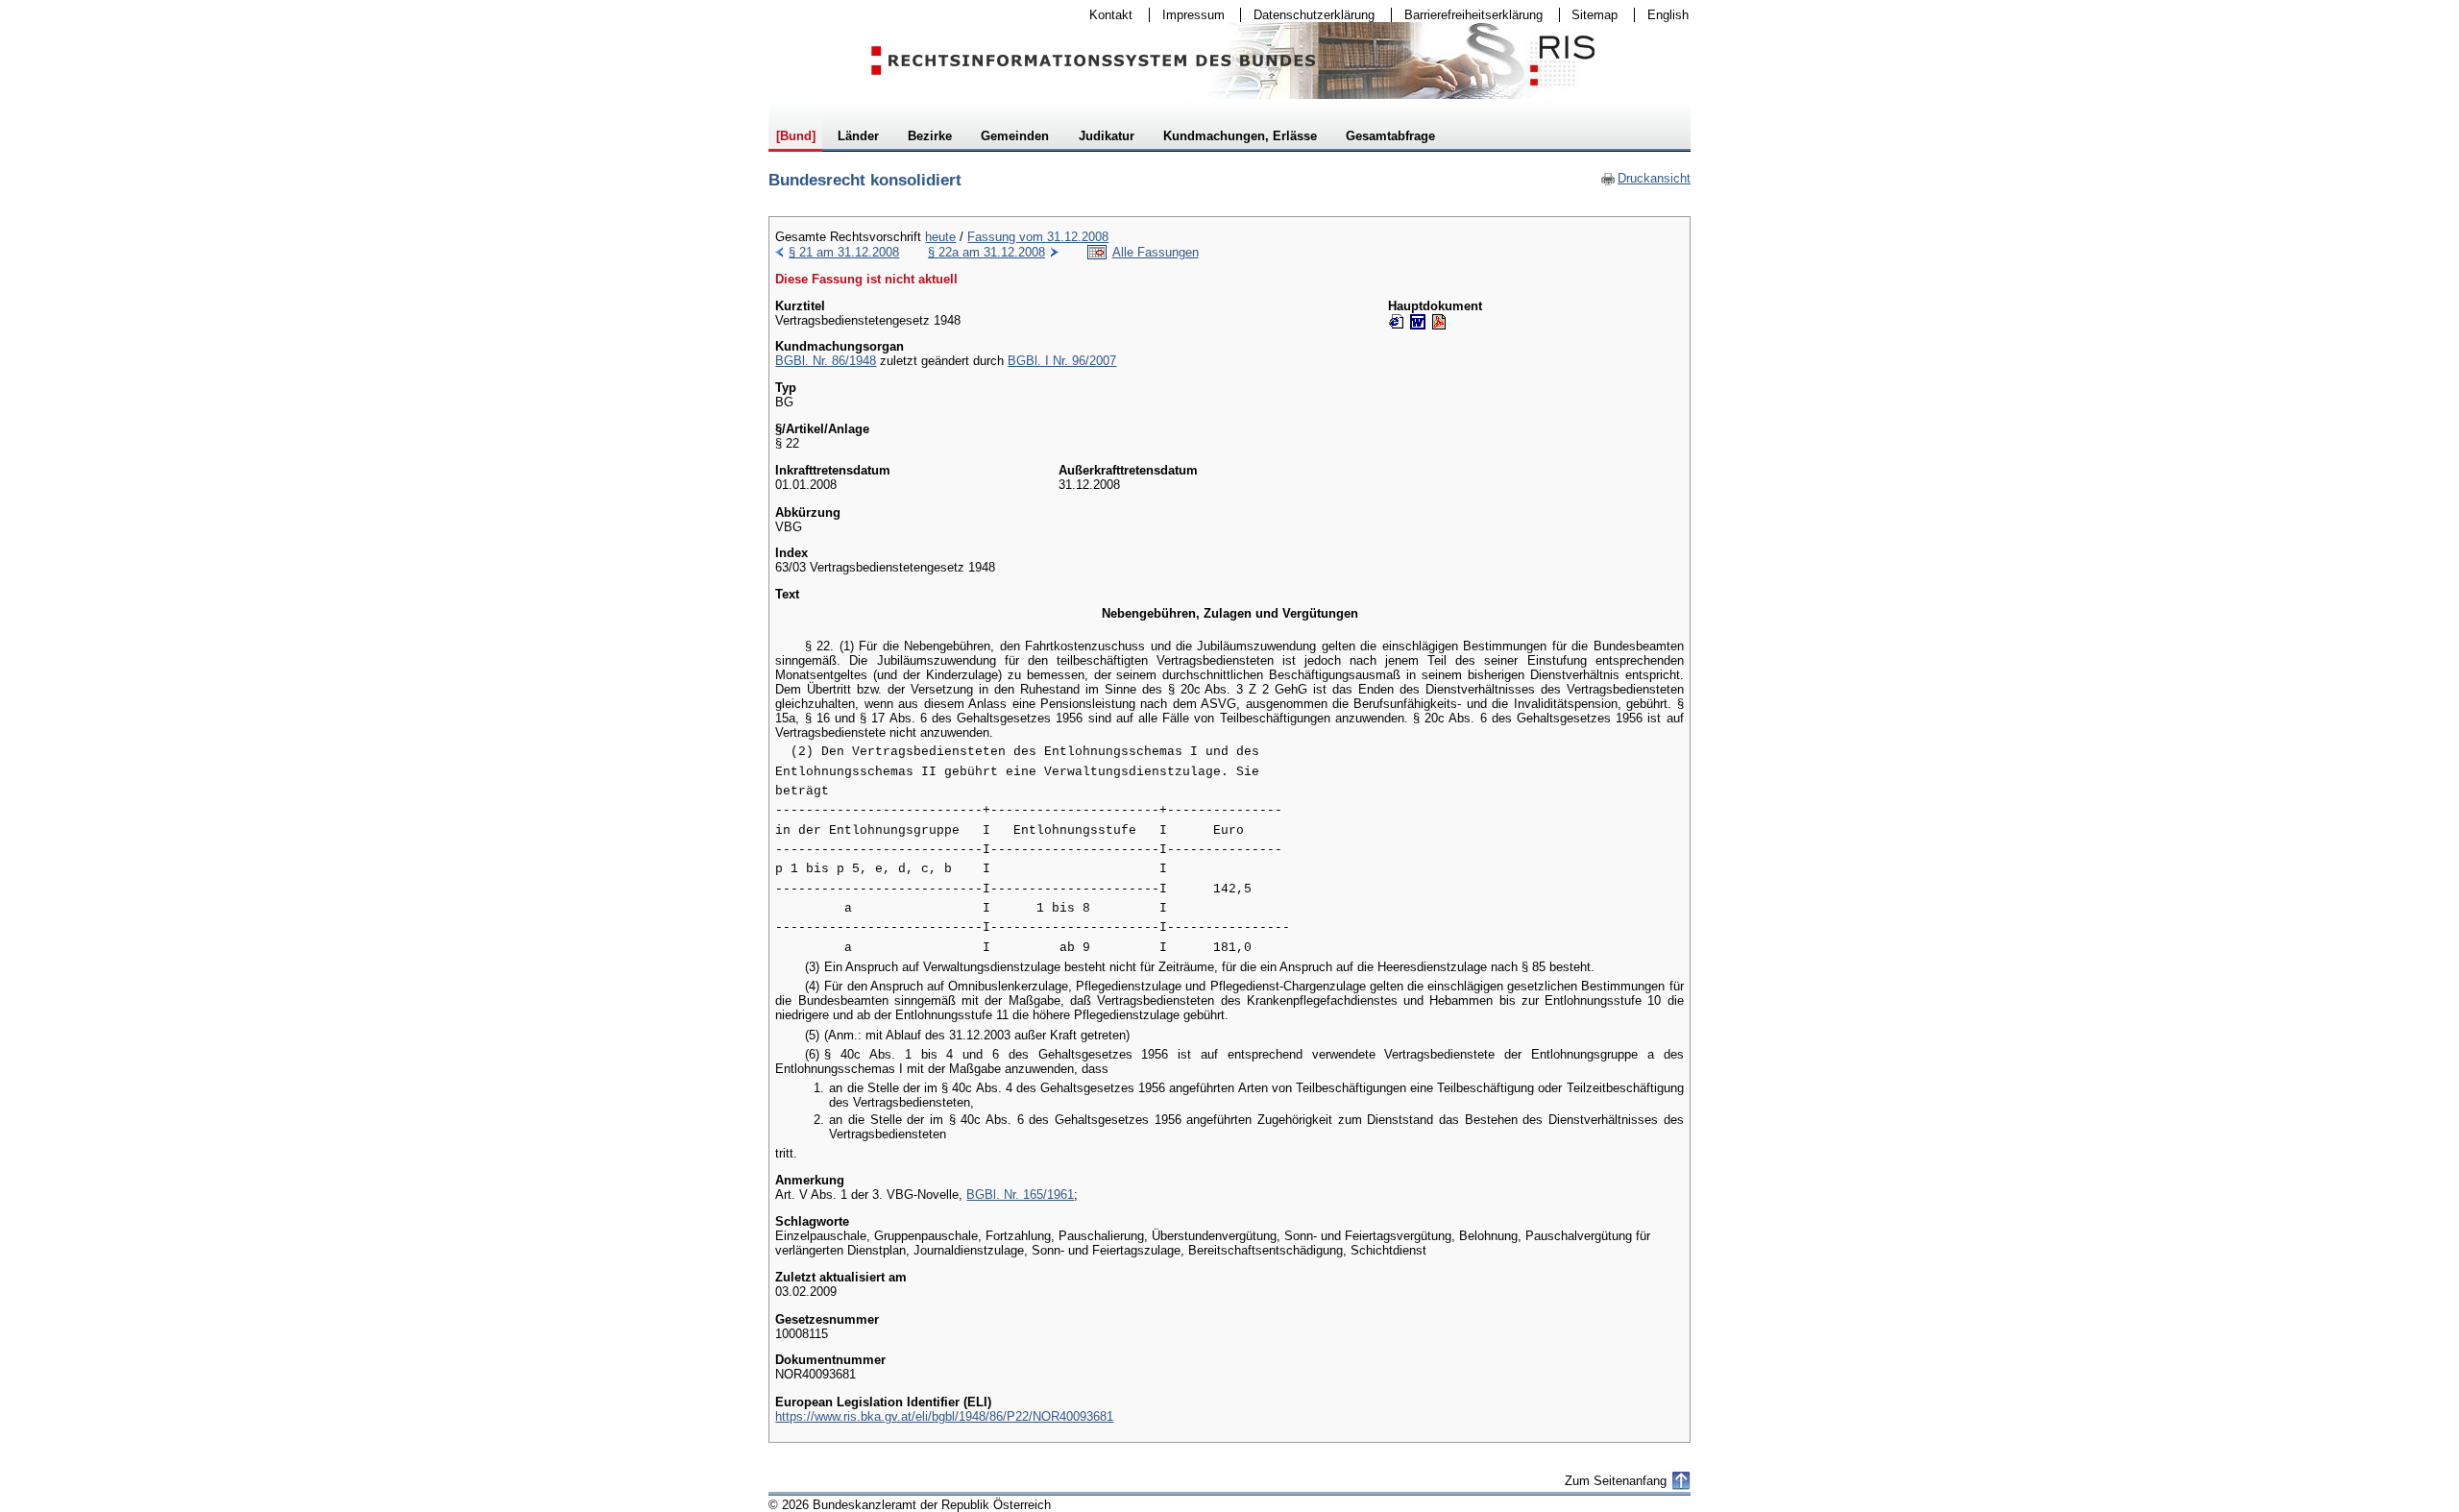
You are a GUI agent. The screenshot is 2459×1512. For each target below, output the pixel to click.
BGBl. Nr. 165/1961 (1020, 1195)
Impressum (1187, 15)
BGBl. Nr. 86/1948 (826, 361)
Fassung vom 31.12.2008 (1038, 237)
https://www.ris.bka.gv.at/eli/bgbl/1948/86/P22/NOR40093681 (944, 1416)
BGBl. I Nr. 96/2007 (1062, 361)
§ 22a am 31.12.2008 (986, 252)
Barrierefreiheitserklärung (1467, 15)
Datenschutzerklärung (1308, 15)
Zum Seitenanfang (1616, 1481)
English (1668, 15)
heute (940, 237)
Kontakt (1105, 15)
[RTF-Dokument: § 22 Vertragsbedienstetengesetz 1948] (1418, 322)
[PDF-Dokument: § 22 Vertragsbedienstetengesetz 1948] (1439, 322)
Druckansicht (1645, 178)
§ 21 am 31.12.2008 (844, 252)
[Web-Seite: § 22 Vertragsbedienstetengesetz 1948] (1397, 322)
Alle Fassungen (1156, 252)
